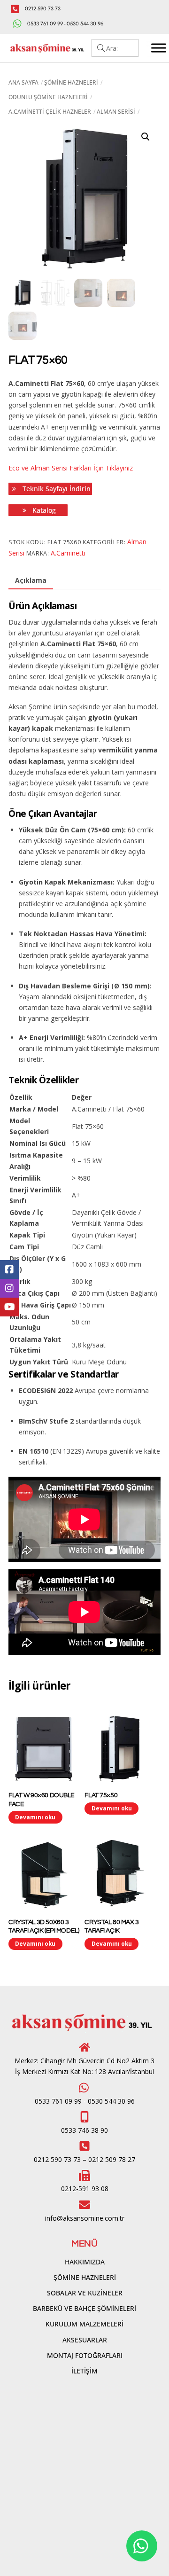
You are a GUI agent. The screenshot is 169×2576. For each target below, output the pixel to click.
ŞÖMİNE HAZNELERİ (85, 2277)
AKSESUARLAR (85, 2340)
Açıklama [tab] (31, 580)
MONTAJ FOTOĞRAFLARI (85, 2355)
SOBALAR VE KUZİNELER (85, 2293)
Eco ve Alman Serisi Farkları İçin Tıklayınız (71, 468)
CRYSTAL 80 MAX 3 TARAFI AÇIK (111, 1926)
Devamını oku (35, 1817)
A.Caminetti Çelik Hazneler (50, 112)
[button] (146, 137)
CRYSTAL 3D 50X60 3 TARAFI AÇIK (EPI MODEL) (44, 1926)
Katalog (43, 510)
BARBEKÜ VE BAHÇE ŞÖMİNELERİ (84, 2308)
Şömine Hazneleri (71, 82)
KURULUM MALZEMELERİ (84, 2324)
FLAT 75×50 (101, 1795)
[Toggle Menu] (159, 48)
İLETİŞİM (84, 2371)
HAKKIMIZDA (85, 2262)
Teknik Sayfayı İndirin (56, 489)
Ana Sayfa (23, 82)
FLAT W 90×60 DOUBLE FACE (42, 1800)
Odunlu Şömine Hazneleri (48, 97)
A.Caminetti (68, 553)
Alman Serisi (116, 112)
